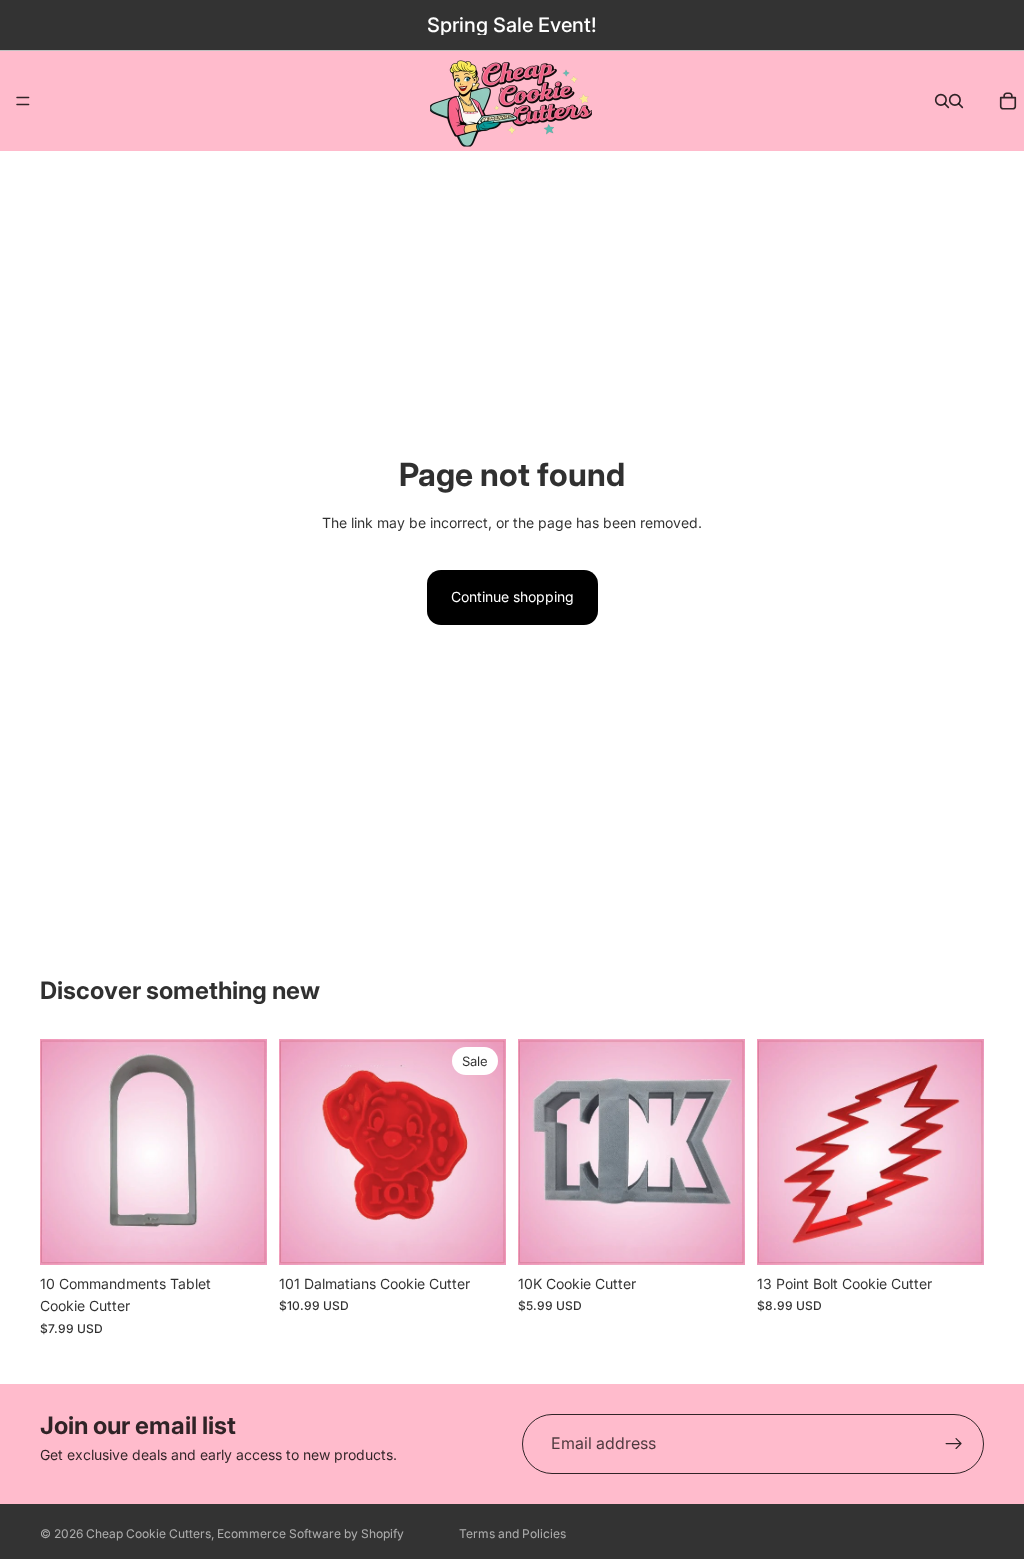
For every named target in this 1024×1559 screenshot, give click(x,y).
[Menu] (23, 101)
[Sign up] (954, 1444)
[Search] (942, 101)
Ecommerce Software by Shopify (310, 1533)
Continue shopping (512, 596)
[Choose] (475, 1234)
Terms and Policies (512, 1533)
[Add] (236, 1234)
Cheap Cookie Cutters (148, 1533)
